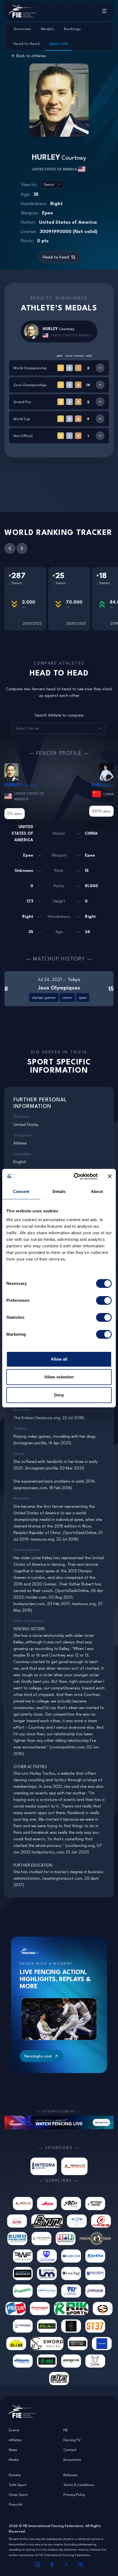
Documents (72, 2459)
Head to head (56, 257)
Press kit (16, 2504)
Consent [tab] (21, 1191)
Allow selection (59, 1377)
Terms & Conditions (79, 2485)
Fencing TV (72, 2440)
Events (14, 2430)
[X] (66, 2565)
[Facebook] (52, 2565)
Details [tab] (59, 1191)
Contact (70, 2450)
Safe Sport (18, 2485)
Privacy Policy (74, 2495)
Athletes (15, 2440)
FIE (66, 2430)
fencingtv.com (38, 2056)
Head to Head (26, 43)
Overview (22, 29)
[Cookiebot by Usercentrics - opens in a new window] (74, 1177)
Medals (47, 29)
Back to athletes (31, 56)
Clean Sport (18, 2495)
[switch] (104, 1300)
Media (14, 2459)
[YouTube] (80, 2565)
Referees (71, 2475)
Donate (15, 2475)
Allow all (59, 1359)
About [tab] (97, 1191)
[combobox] (52, 184)
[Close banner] (110, 1176)
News (13, 2450)
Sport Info (59, 43)
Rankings (72, 29)
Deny (59, 1395)
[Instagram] (38, 2565)
